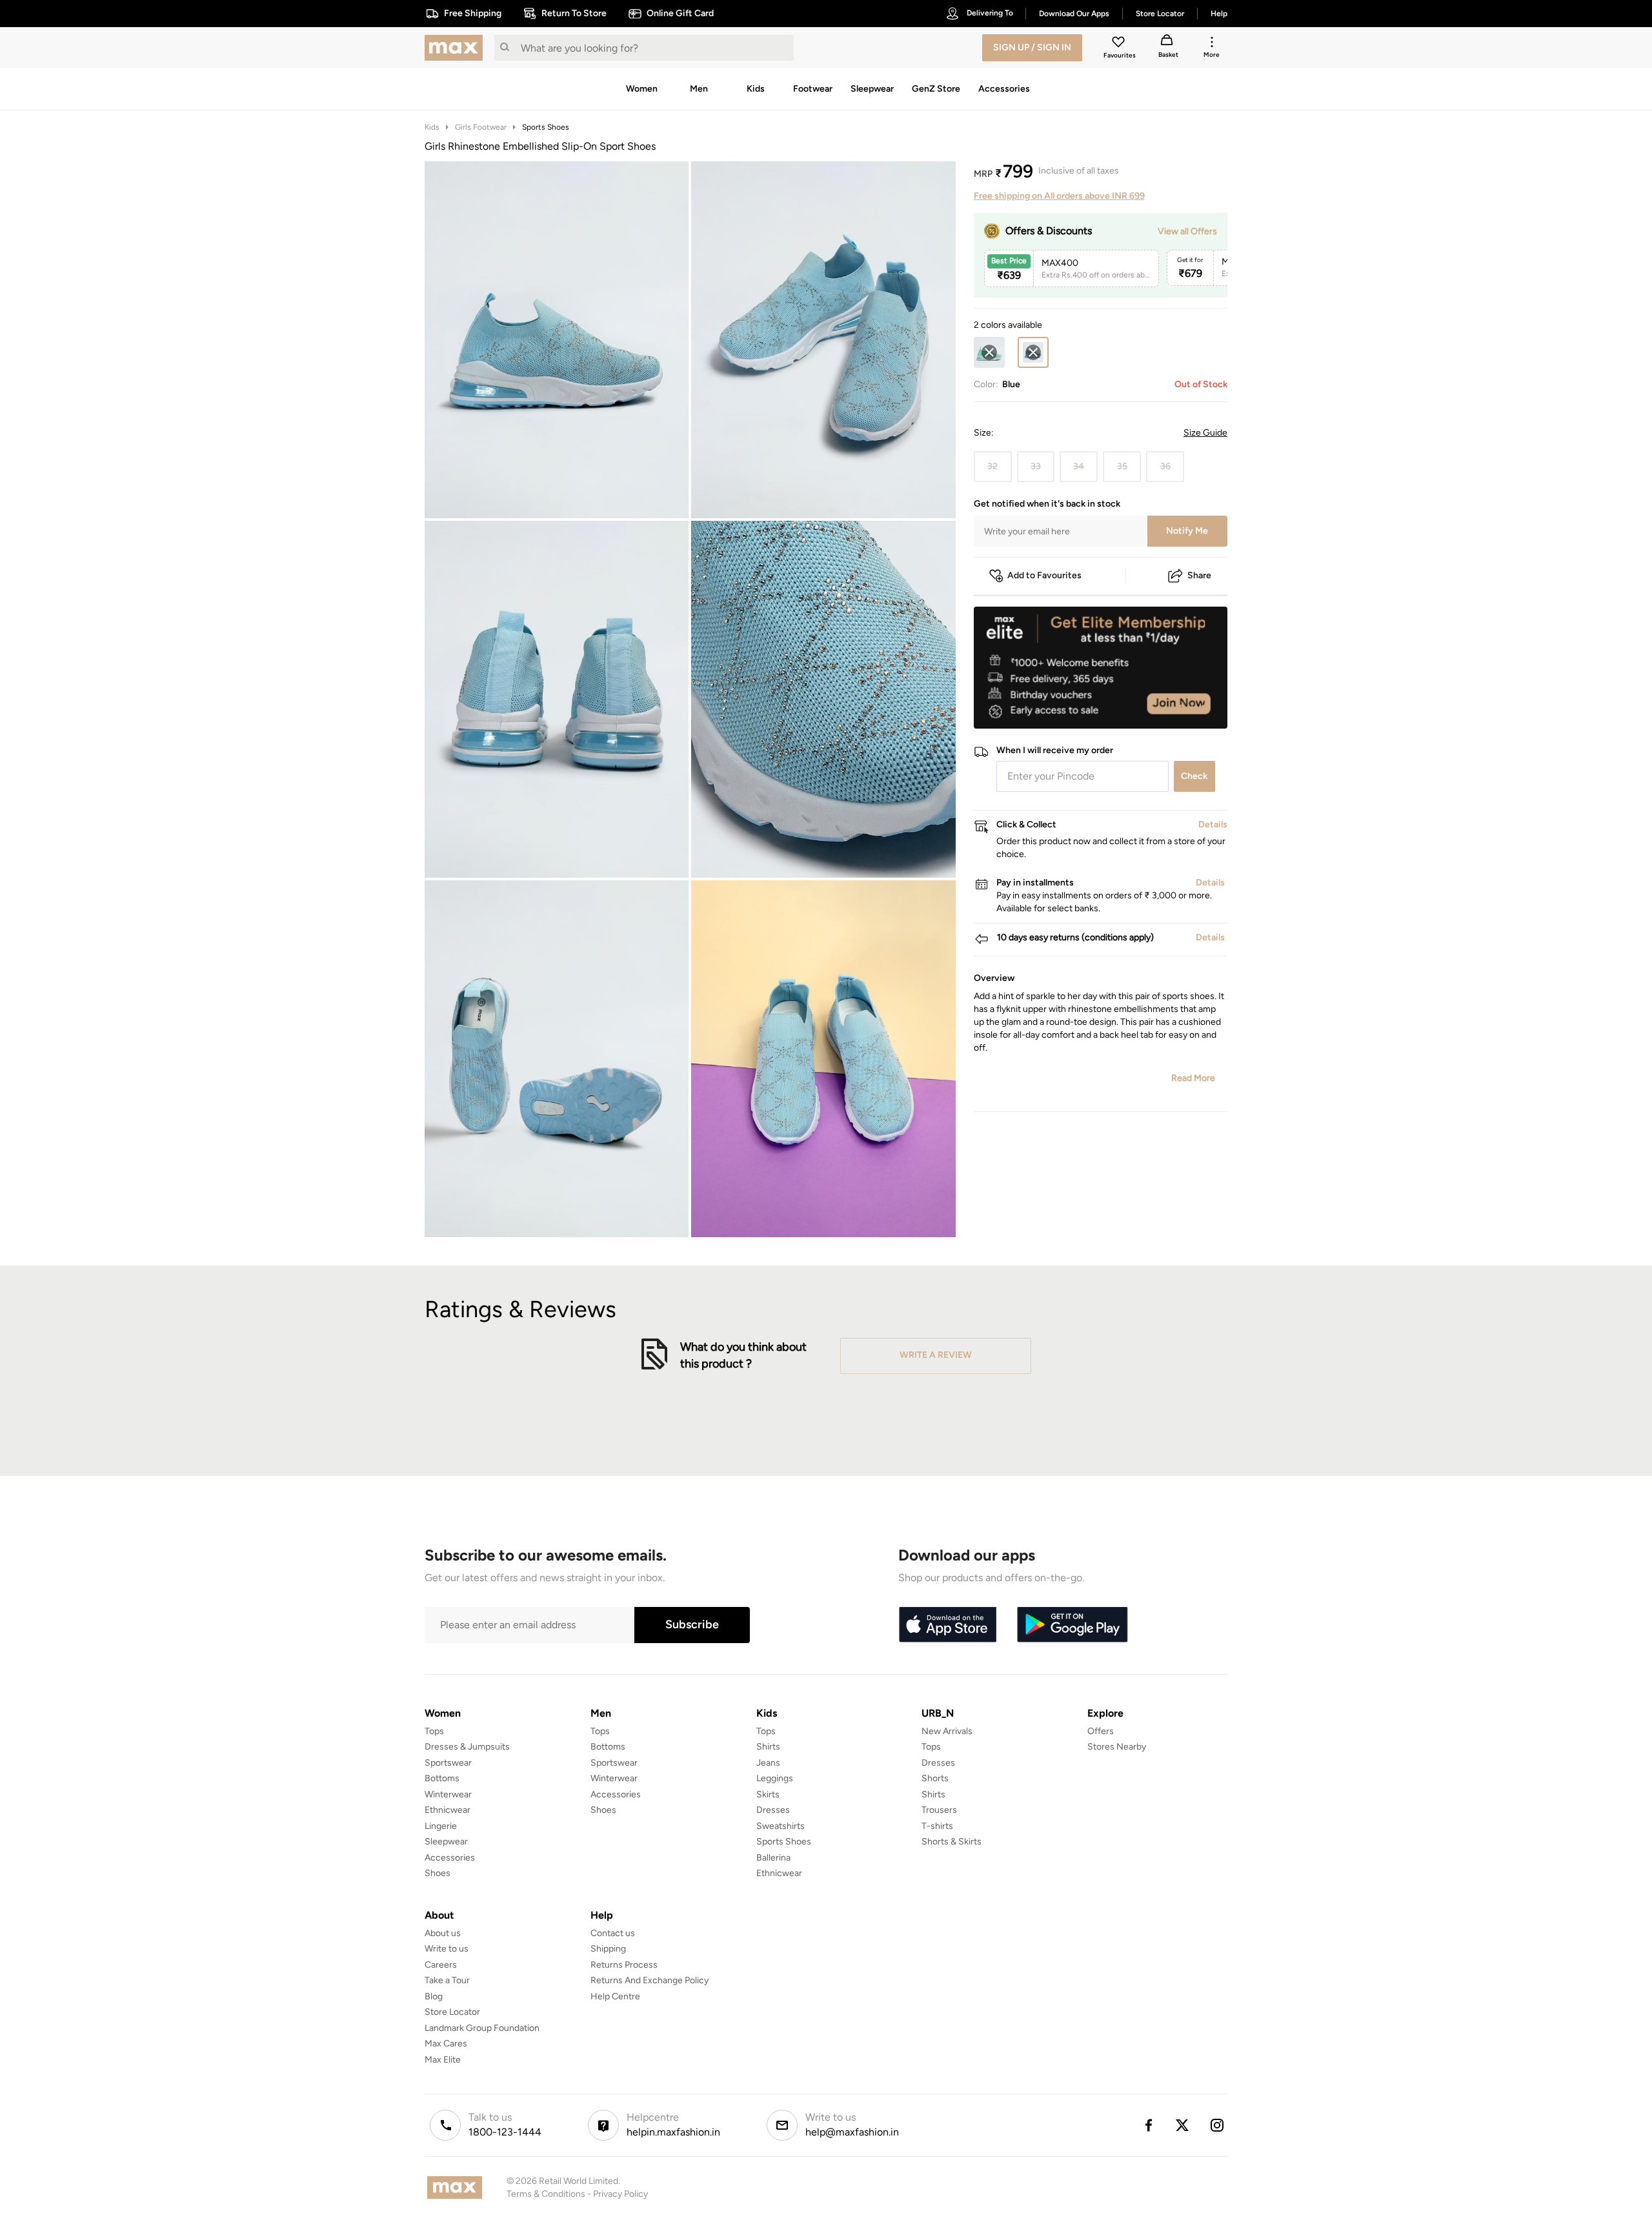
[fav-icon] (1120, 44)
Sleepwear (446, 1842)
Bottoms (442, 1778)
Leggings (775, 1778)
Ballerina (773, 1858)
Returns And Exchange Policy (650, 1980)
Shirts (768, 1747)
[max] (457, 48)
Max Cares (446, 2044)
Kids (432, 127)
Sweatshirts (781, 1826)
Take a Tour (447, 1980)
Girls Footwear (481, 127)
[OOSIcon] (989, 352)
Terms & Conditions (546, 2194)
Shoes (438, 1873)
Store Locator (452, 2012)
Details (1194, 708)
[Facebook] (1148, 2125)
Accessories (450, 1858)
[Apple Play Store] (947, 1625)
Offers (1101, 1731)
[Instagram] (1218, 2125)
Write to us (447, 1949)
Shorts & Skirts (952, 1842)
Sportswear (448, 1763)
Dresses (773, 1810)
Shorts (935, 1778)
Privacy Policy (620, 2194)
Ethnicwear (448, 1810)
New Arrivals (947, 1731)
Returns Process (624, 1965)
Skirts (768, 1794)
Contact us (613, 1933)
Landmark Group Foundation (482, 2028)
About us (443, 1933)
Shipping (608, 1949)
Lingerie (441, 1826)
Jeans (768, 1763)
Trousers (939, 1810)
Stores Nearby (1117, 1747)
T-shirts (937, 1826)
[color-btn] (989, 352)
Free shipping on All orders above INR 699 (1059, 196)
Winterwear (448, 1794)
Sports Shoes (546, 127)
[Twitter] (1183, 2125)
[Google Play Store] (1073, 1625)
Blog (434, 1996)
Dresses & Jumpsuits (467, 1747)
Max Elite (443, 2060)
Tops (434, 1731)
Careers (441, 1965)
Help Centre (615, 1996)
